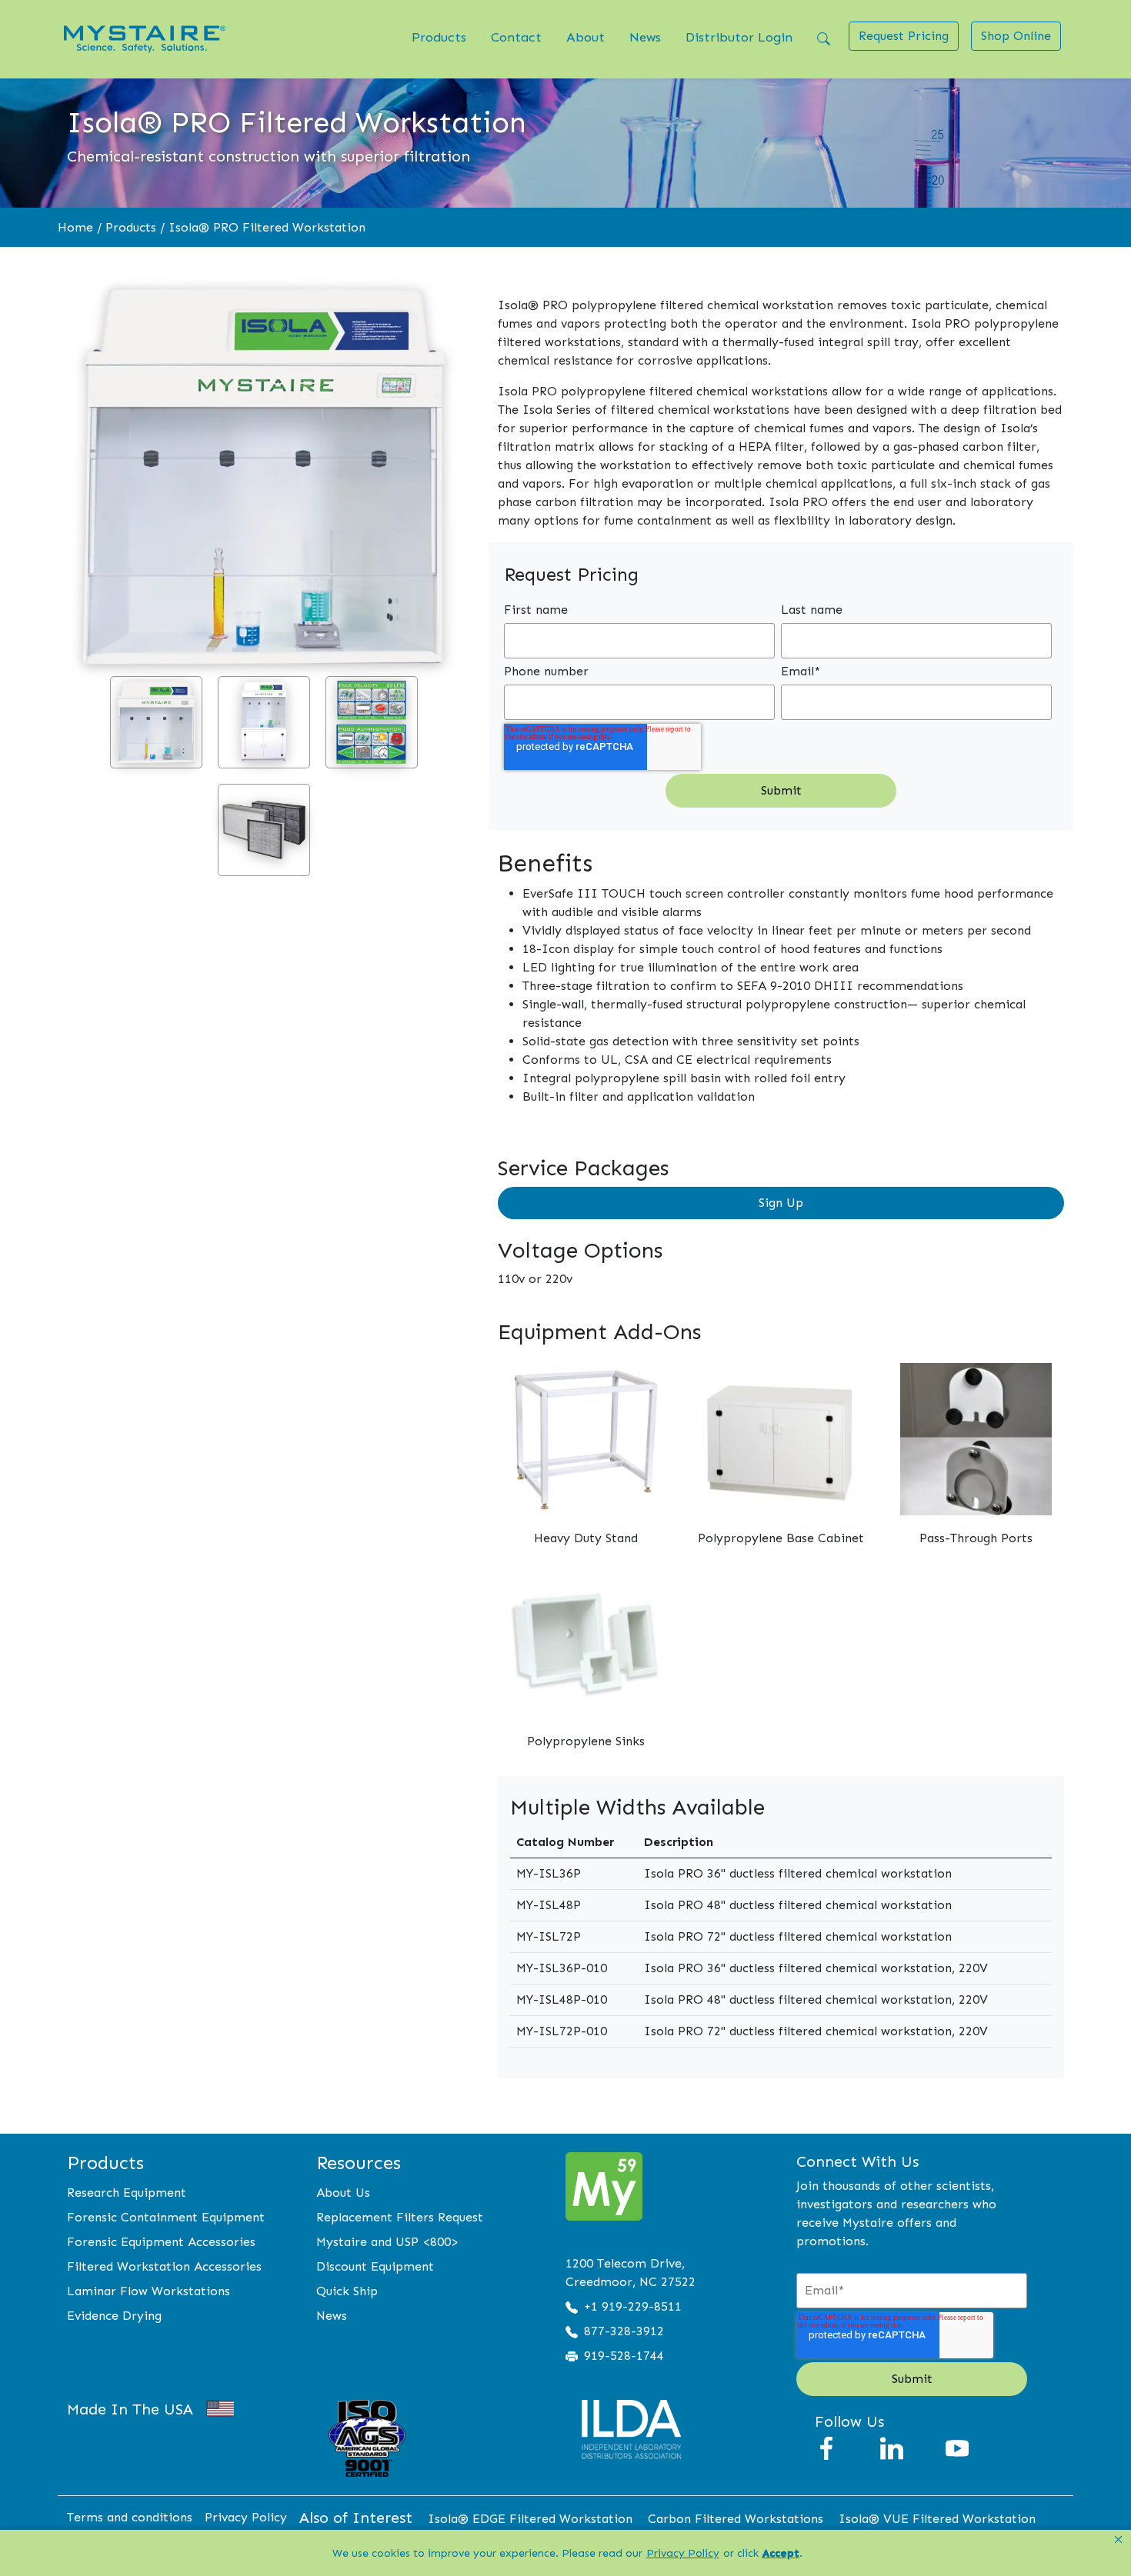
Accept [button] (781, 2553)
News (645, 37)
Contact (516, 37)
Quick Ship (347, 2291)
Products (439, 37)
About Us (343, 2193)
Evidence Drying (114, 2316)
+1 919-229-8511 (633, 2306)
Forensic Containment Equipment (166, 2217)
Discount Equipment (375, 2266)
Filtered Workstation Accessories (164, 2266)
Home (75, 227)
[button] (1118, 2540)
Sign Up (781, 1203)
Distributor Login (739, 37)
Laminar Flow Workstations (148, 2291)
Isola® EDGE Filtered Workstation (530, 2519)
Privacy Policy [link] (683, 2553)
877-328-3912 (624, 2331)
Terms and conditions (130, 2517)
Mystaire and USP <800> (387, 2242)
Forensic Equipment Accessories (161, 2242)
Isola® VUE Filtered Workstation (937, 2519)
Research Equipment (127, 2193)
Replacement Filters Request (400, 2217)
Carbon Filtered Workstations (736, 2519)
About (586, 37)
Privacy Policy (246, 2517)
